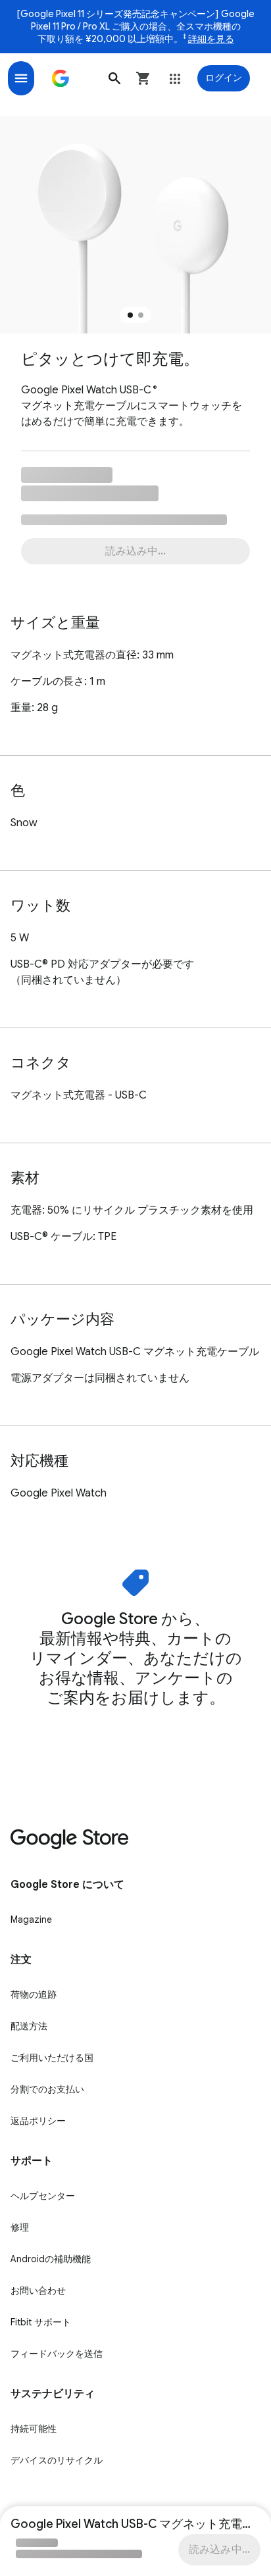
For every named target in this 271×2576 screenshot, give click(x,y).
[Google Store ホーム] (61, 78)
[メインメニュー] (21, 78)
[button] (114, 78)
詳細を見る (211, 39)
